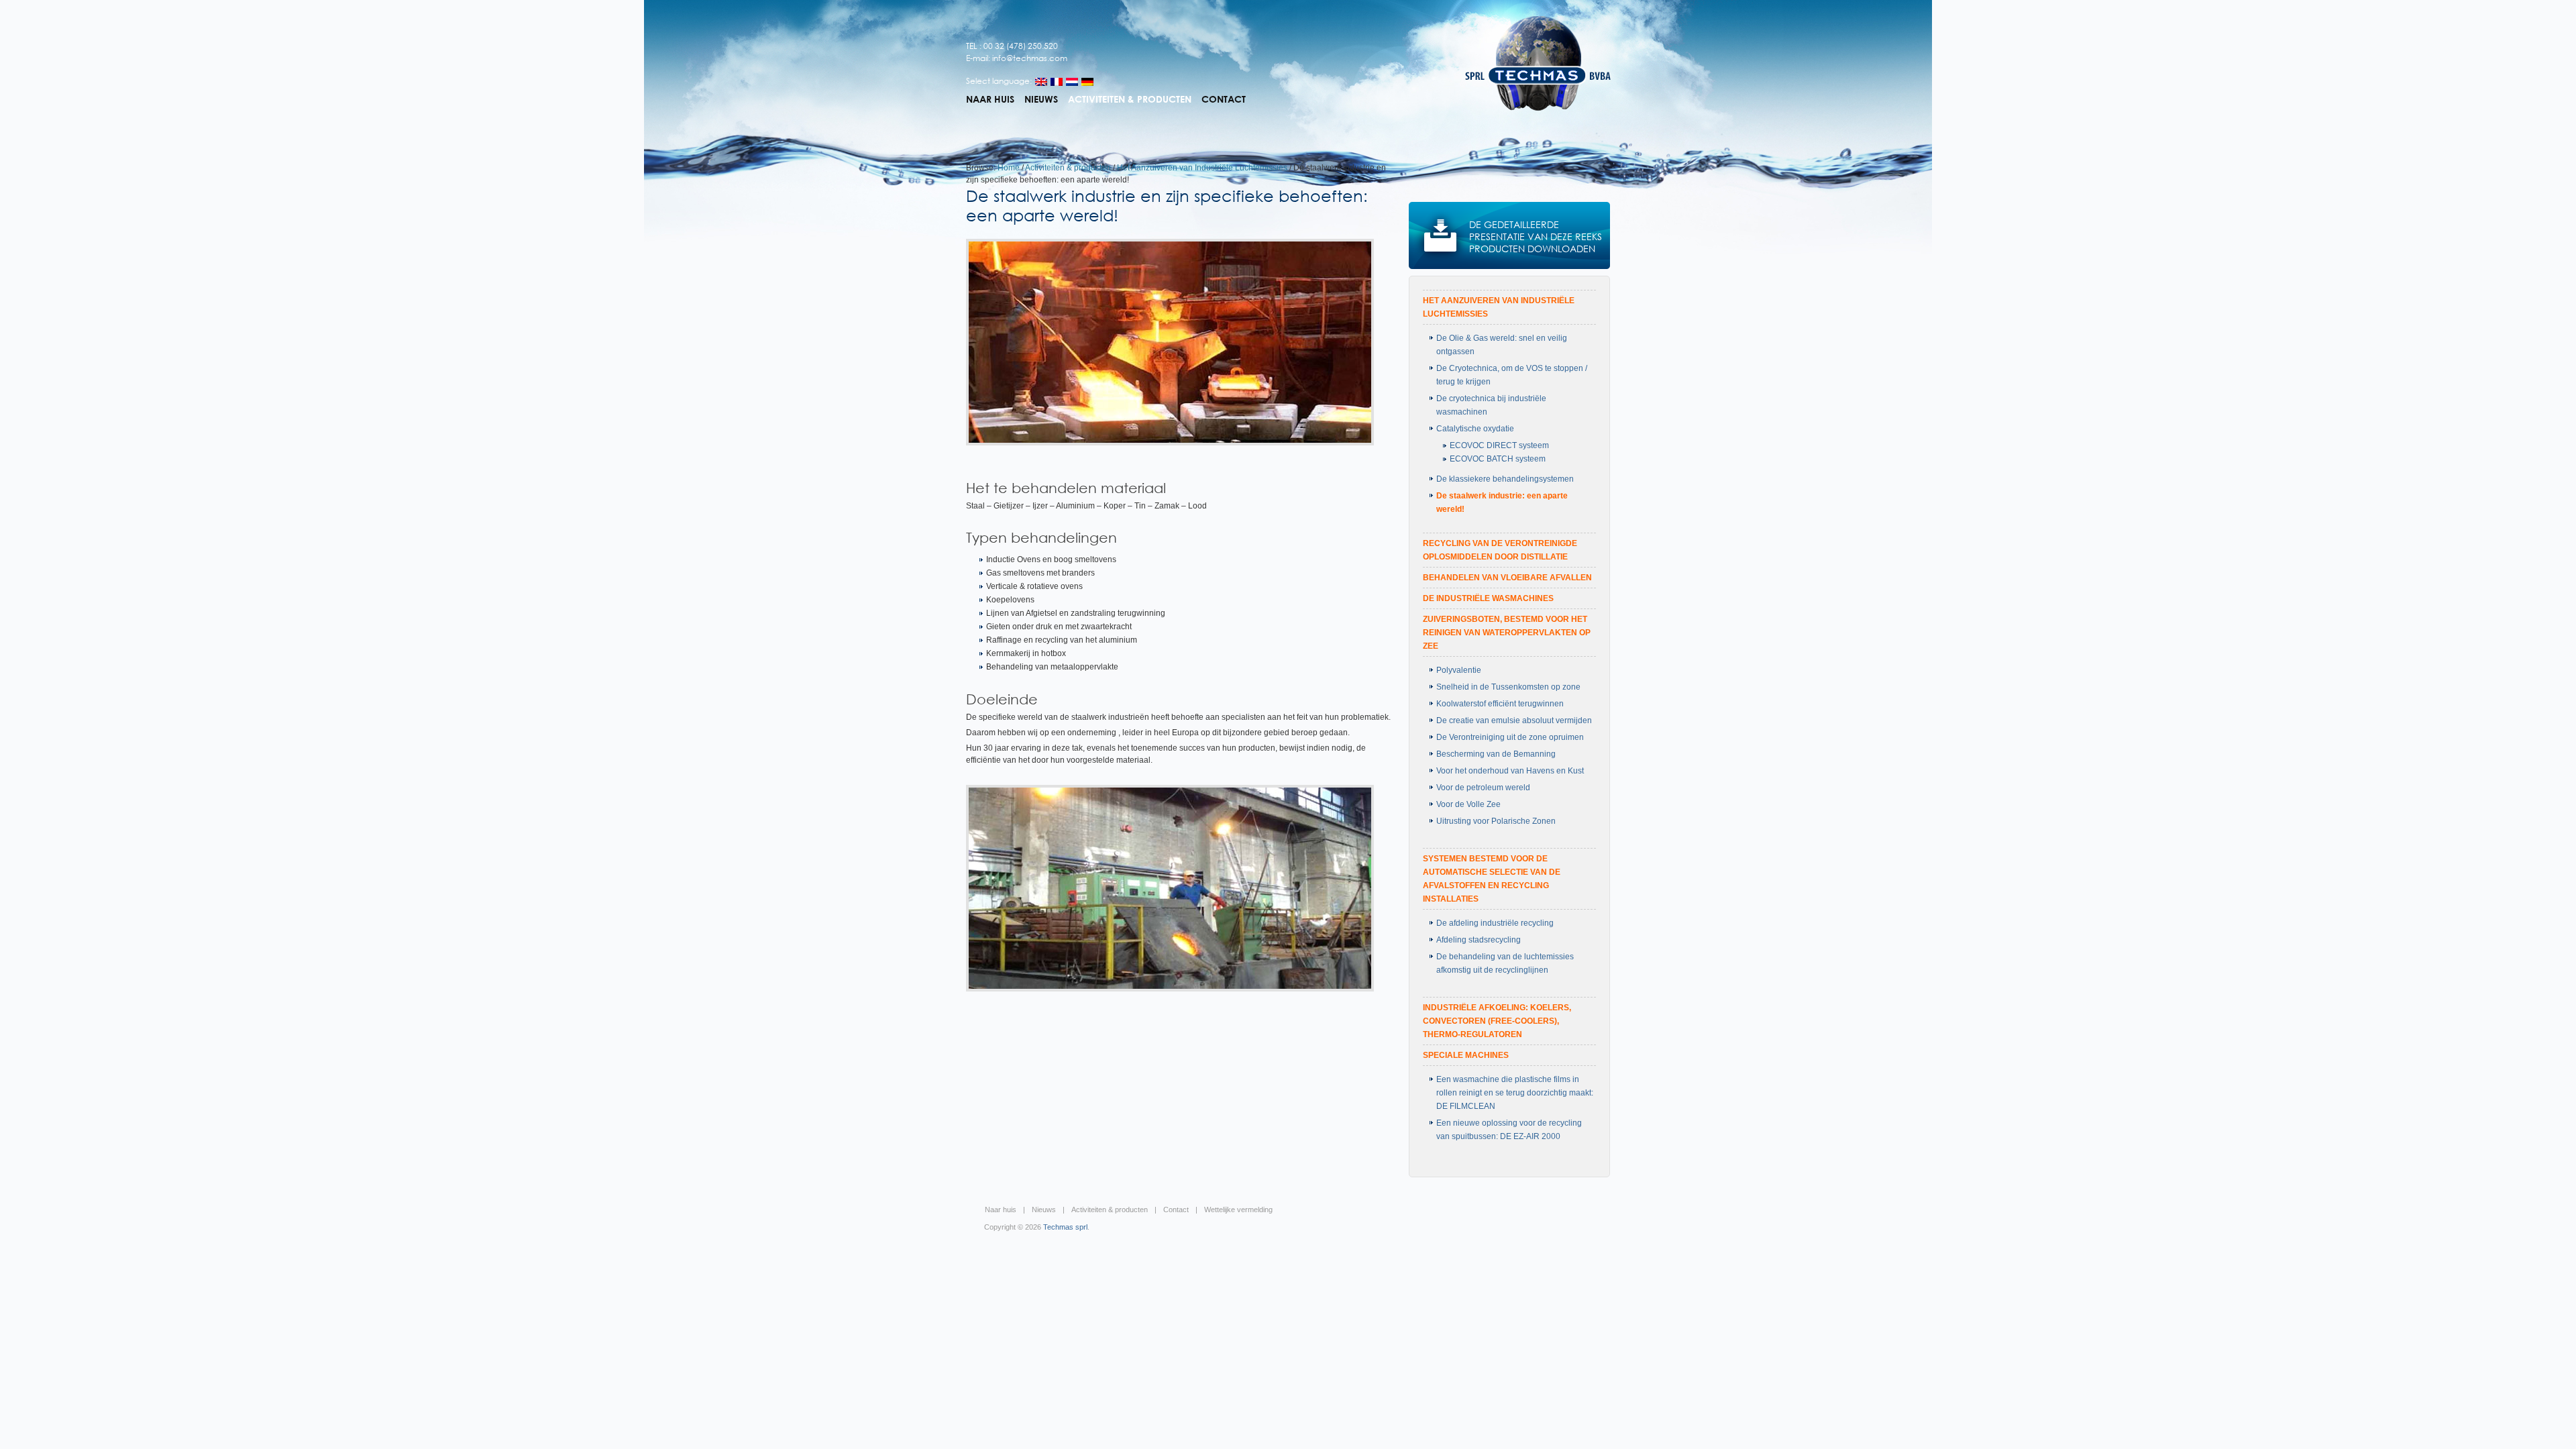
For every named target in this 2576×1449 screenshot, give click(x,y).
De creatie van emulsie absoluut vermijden (1514, 720)
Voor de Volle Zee (1468, 804)
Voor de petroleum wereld (1483, 788)
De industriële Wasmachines (1488, 598)
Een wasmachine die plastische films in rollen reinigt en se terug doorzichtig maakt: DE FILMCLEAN (1515, 1093)
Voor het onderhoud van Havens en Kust (1510, 771)
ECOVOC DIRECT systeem (1499, 445)
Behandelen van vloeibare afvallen (1507, 578)
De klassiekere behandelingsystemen (1505, 479)
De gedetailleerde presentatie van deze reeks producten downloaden (1536, 236)
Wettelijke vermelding (1238, 1210)
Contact (1224, 99)
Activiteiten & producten (1130, 99)
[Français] (1057, 82)
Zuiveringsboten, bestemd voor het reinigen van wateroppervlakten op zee (1507, 633)
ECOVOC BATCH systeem (1498, 459)
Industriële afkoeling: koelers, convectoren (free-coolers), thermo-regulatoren (1497, 1021)
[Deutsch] (1087, 82)
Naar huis (990, 99)
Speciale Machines (1466, 1055)
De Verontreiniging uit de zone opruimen (1510, 737)
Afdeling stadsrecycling (1479, 940)
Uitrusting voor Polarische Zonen (1496, 821)
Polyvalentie (1459, 670)
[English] (1041, 82)
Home (1009, 168)
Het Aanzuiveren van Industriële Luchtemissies (1202, 168)
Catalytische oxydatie (1475, 429)
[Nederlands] (1072, 82)
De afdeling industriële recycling (1495, 923)
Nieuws (1041, 99)
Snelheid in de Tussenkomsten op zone (1508, 687)
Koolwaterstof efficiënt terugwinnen (1500, 704)
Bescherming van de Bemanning (1496, 754)
